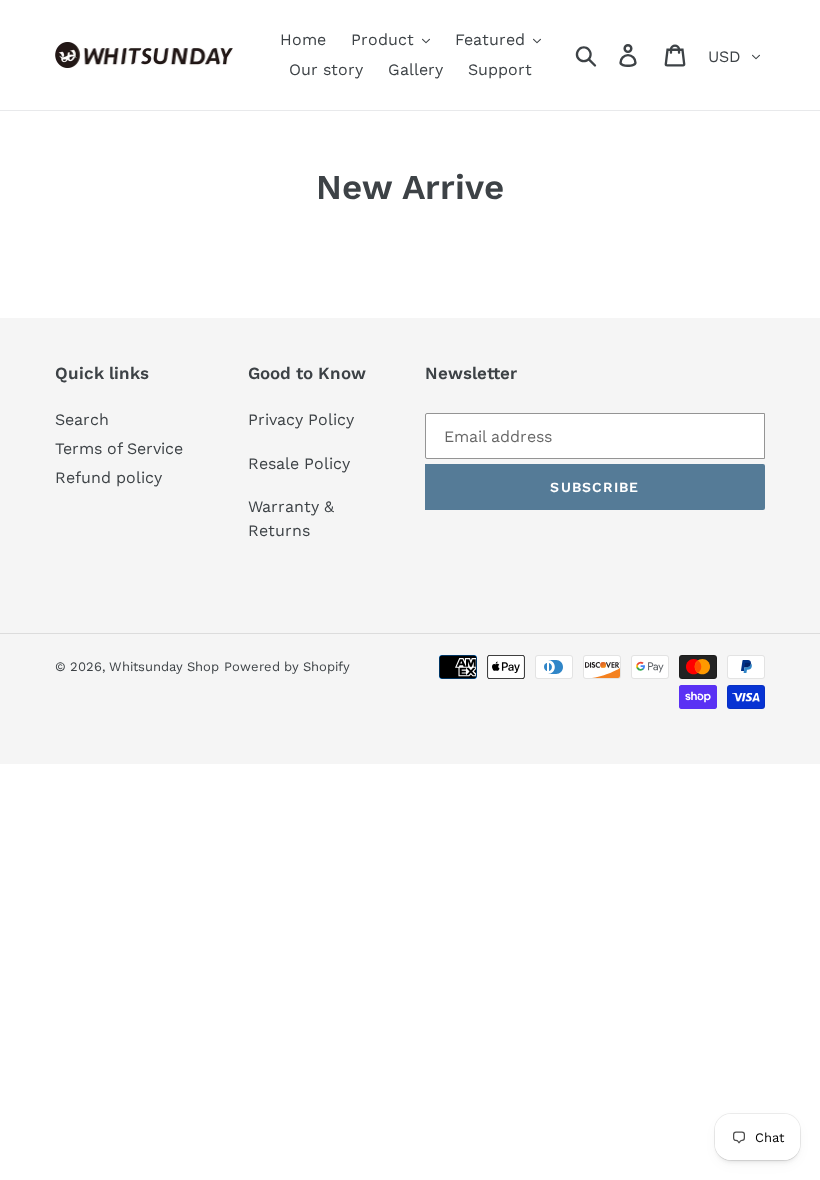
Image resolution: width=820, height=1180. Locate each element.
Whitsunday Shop (164, 666)
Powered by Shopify (287, 666)
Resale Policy (299, 463)
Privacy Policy (301, 419)
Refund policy (108, 477)
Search (82, 419)
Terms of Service (119, 448)
